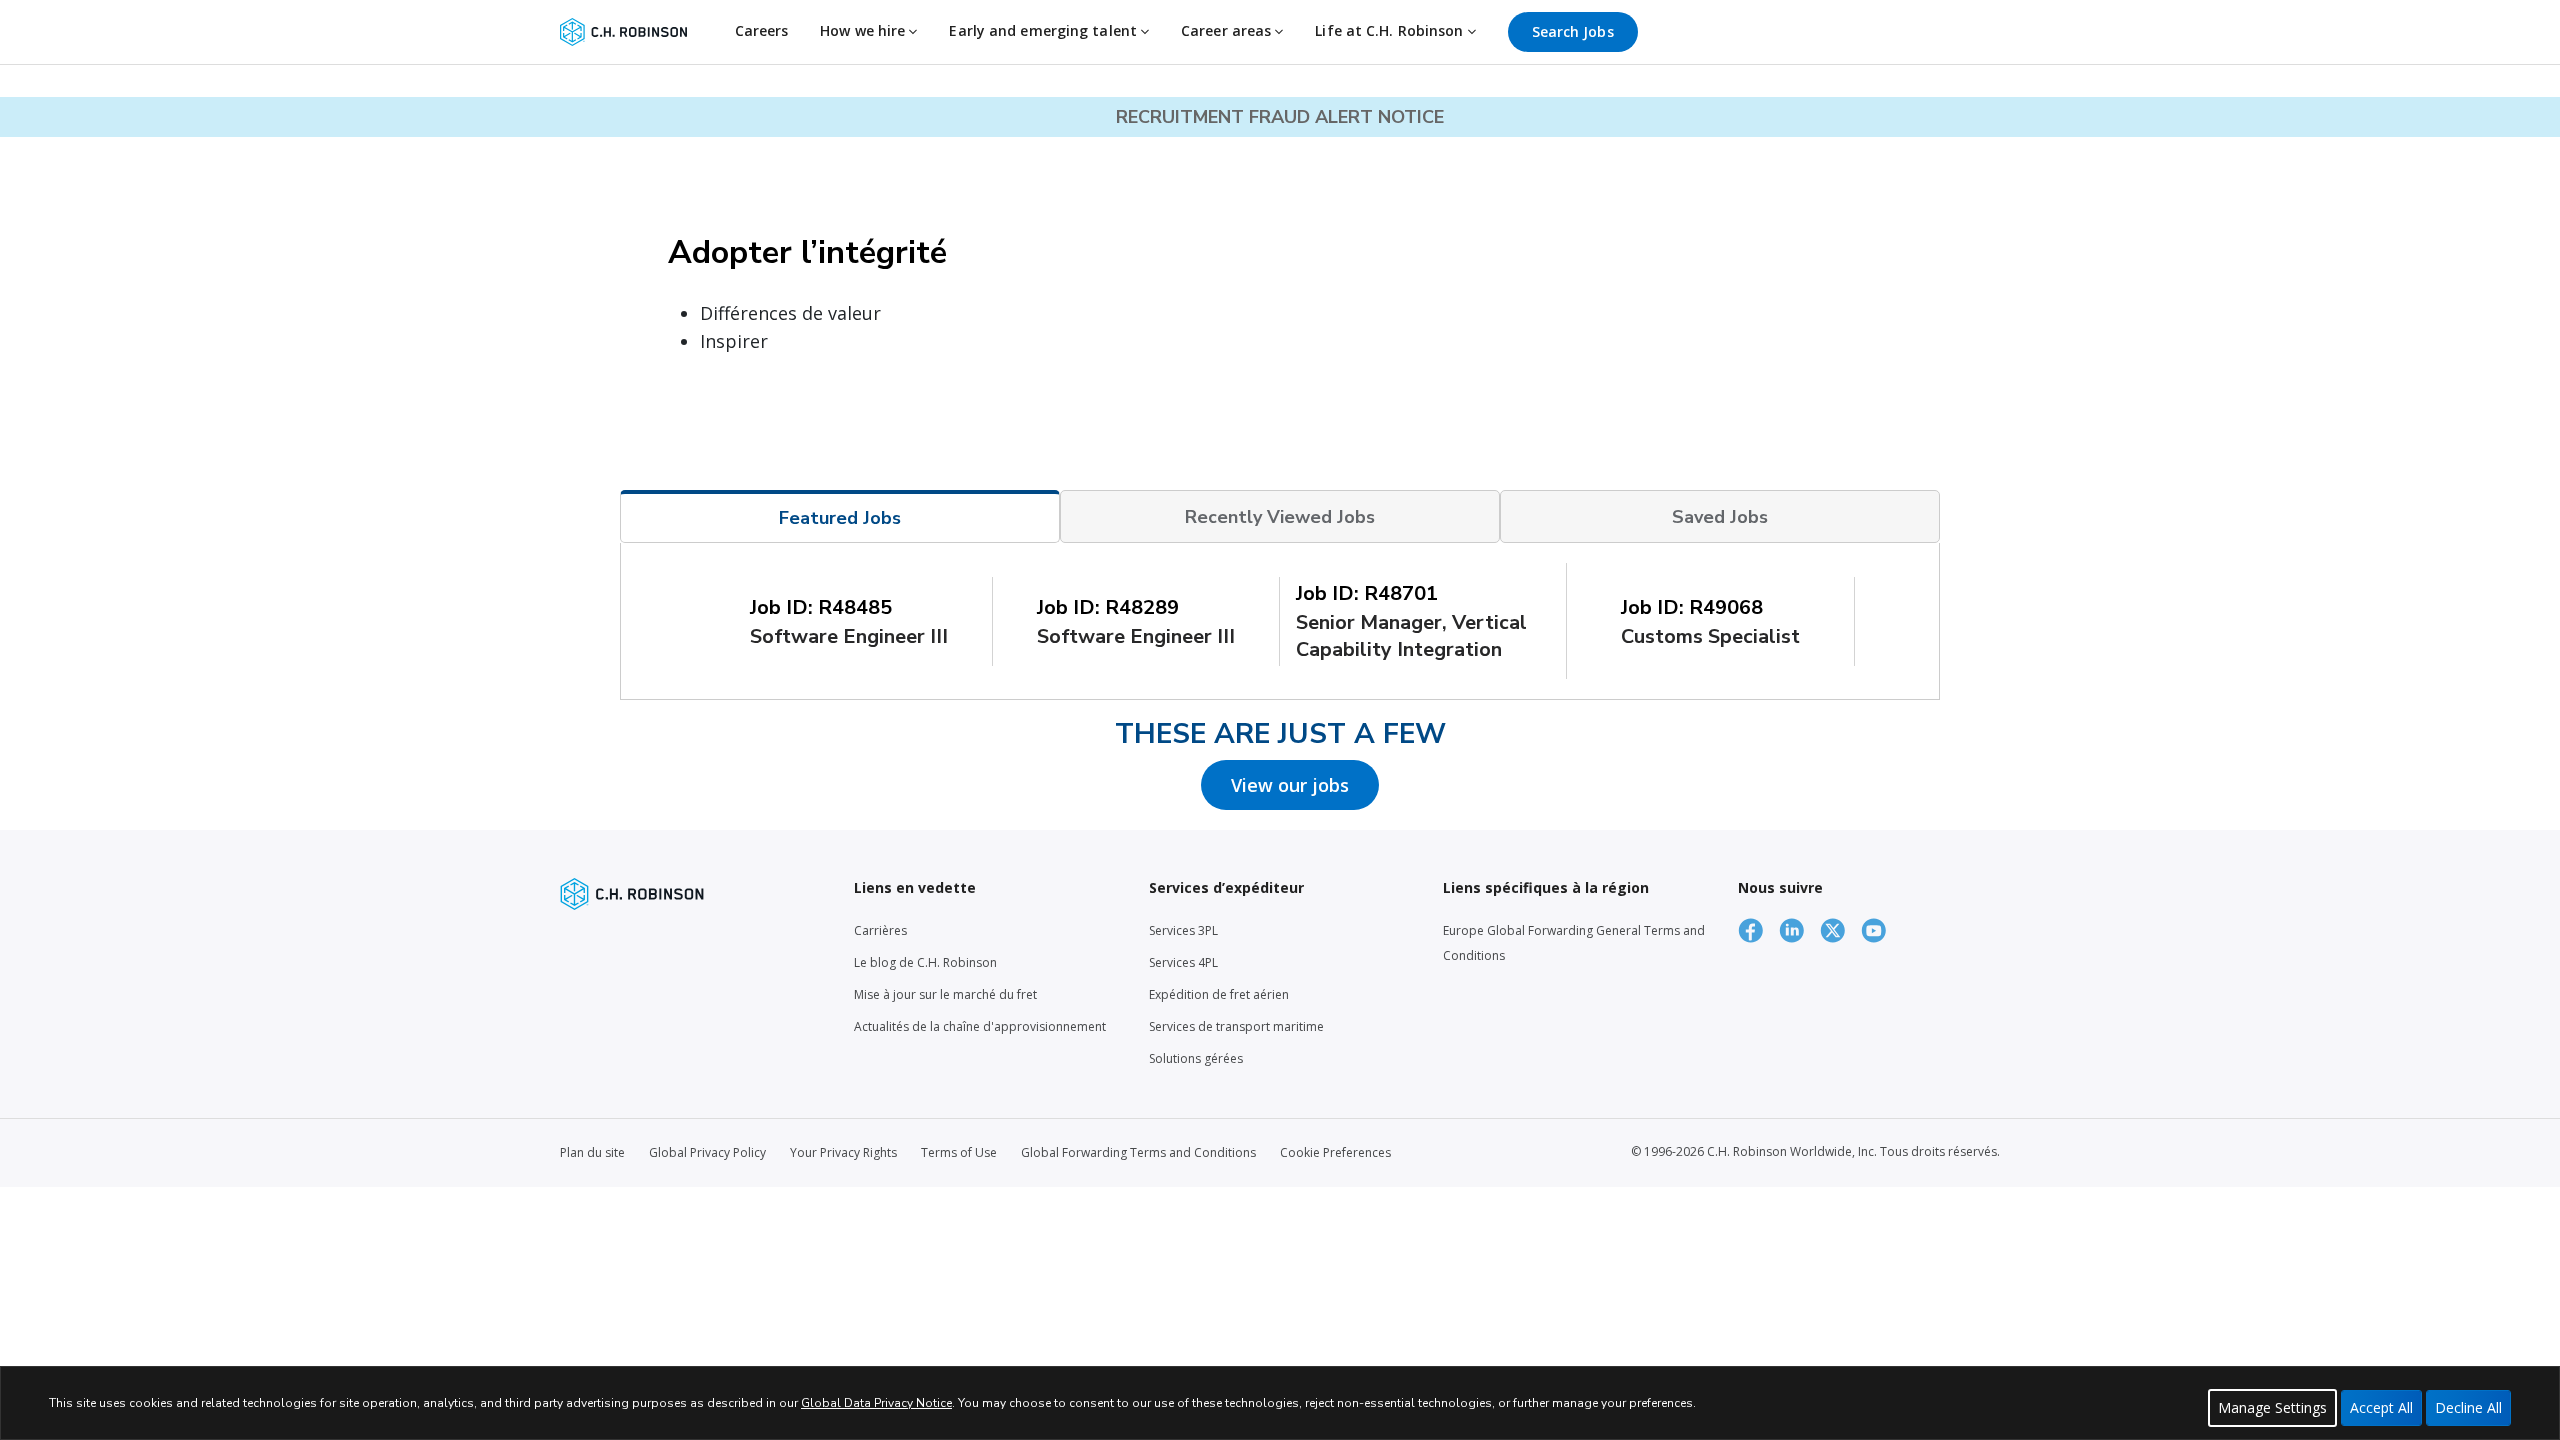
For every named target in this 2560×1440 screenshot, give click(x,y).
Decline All (2468, 1407)
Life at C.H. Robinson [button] (1391, 30)
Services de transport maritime (1236, 1026)
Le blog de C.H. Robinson (925, 962)
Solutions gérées (1196, 1058)
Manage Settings (2272, 1407)
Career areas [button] (1228, 30)
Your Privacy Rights (843, 1152)
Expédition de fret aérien (1219, 994)
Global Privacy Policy (707, 1152)
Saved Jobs (1720, 517)
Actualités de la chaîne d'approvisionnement (980, 1026)
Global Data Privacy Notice (876, 1403)
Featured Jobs (840, 518)
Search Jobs (1573, 31)
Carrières (880, 930)
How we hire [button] (864, 30)
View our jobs (1290, 785)
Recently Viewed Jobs (1280, 517)
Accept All (2381, 1407)
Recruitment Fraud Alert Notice (1280, 117)
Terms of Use (959, 1152)
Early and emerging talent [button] (1045, 30)
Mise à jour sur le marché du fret (945, 994)
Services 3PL (1183, 930)
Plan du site (592, 1152)
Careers (762, 30)
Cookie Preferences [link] (1335, 1152)
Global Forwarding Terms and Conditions (1138, 1152)
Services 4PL (1183, 962)
